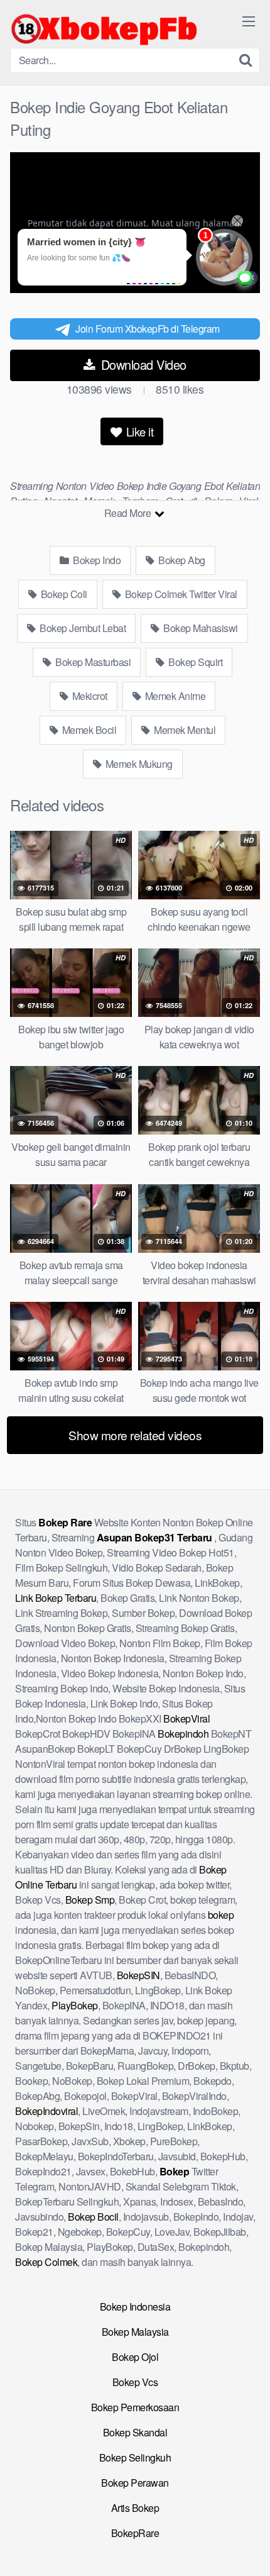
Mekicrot (89, 696)
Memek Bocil (88, 730)
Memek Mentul (184, 730)
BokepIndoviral (46, 2111)
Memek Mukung (138, 764)
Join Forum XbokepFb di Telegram (148, 329)
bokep (221, 1915)
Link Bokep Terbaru (56, 1598)
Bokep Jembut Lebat (82, 628)
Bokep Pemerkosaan (135, 2407)
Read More (129, 513)
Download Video (142, 364)
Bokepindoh (183, 1734)
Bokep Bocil (93, 2217)
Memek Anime (174, 696)
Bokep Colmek (46, 2262)
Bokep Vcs (135, 2382)
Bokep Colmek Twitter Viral (180, 594)
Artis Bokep (135, 2508)
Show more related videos (135, 1435)
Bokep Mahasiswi (200, 628)
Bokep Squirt (195, 662)
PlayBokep (75, 2005)
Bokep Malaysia (135, 2332)
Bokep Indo (96, 560)
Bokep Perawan (135, 2483)
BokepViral (186, 1718)
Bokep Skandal (135, 2432)
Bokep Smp (90, 1900)
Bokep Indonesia (135, 2307)
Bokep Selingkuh (135, 2457)
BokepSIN (138, 1975)
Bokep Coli (63, 594)
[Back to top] (248, 2548)
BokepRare (135, 2533)
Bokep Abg (181, 560)
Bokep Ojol (135, 2357)
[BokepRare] (104, 29)
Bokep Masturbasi (92, 662)
